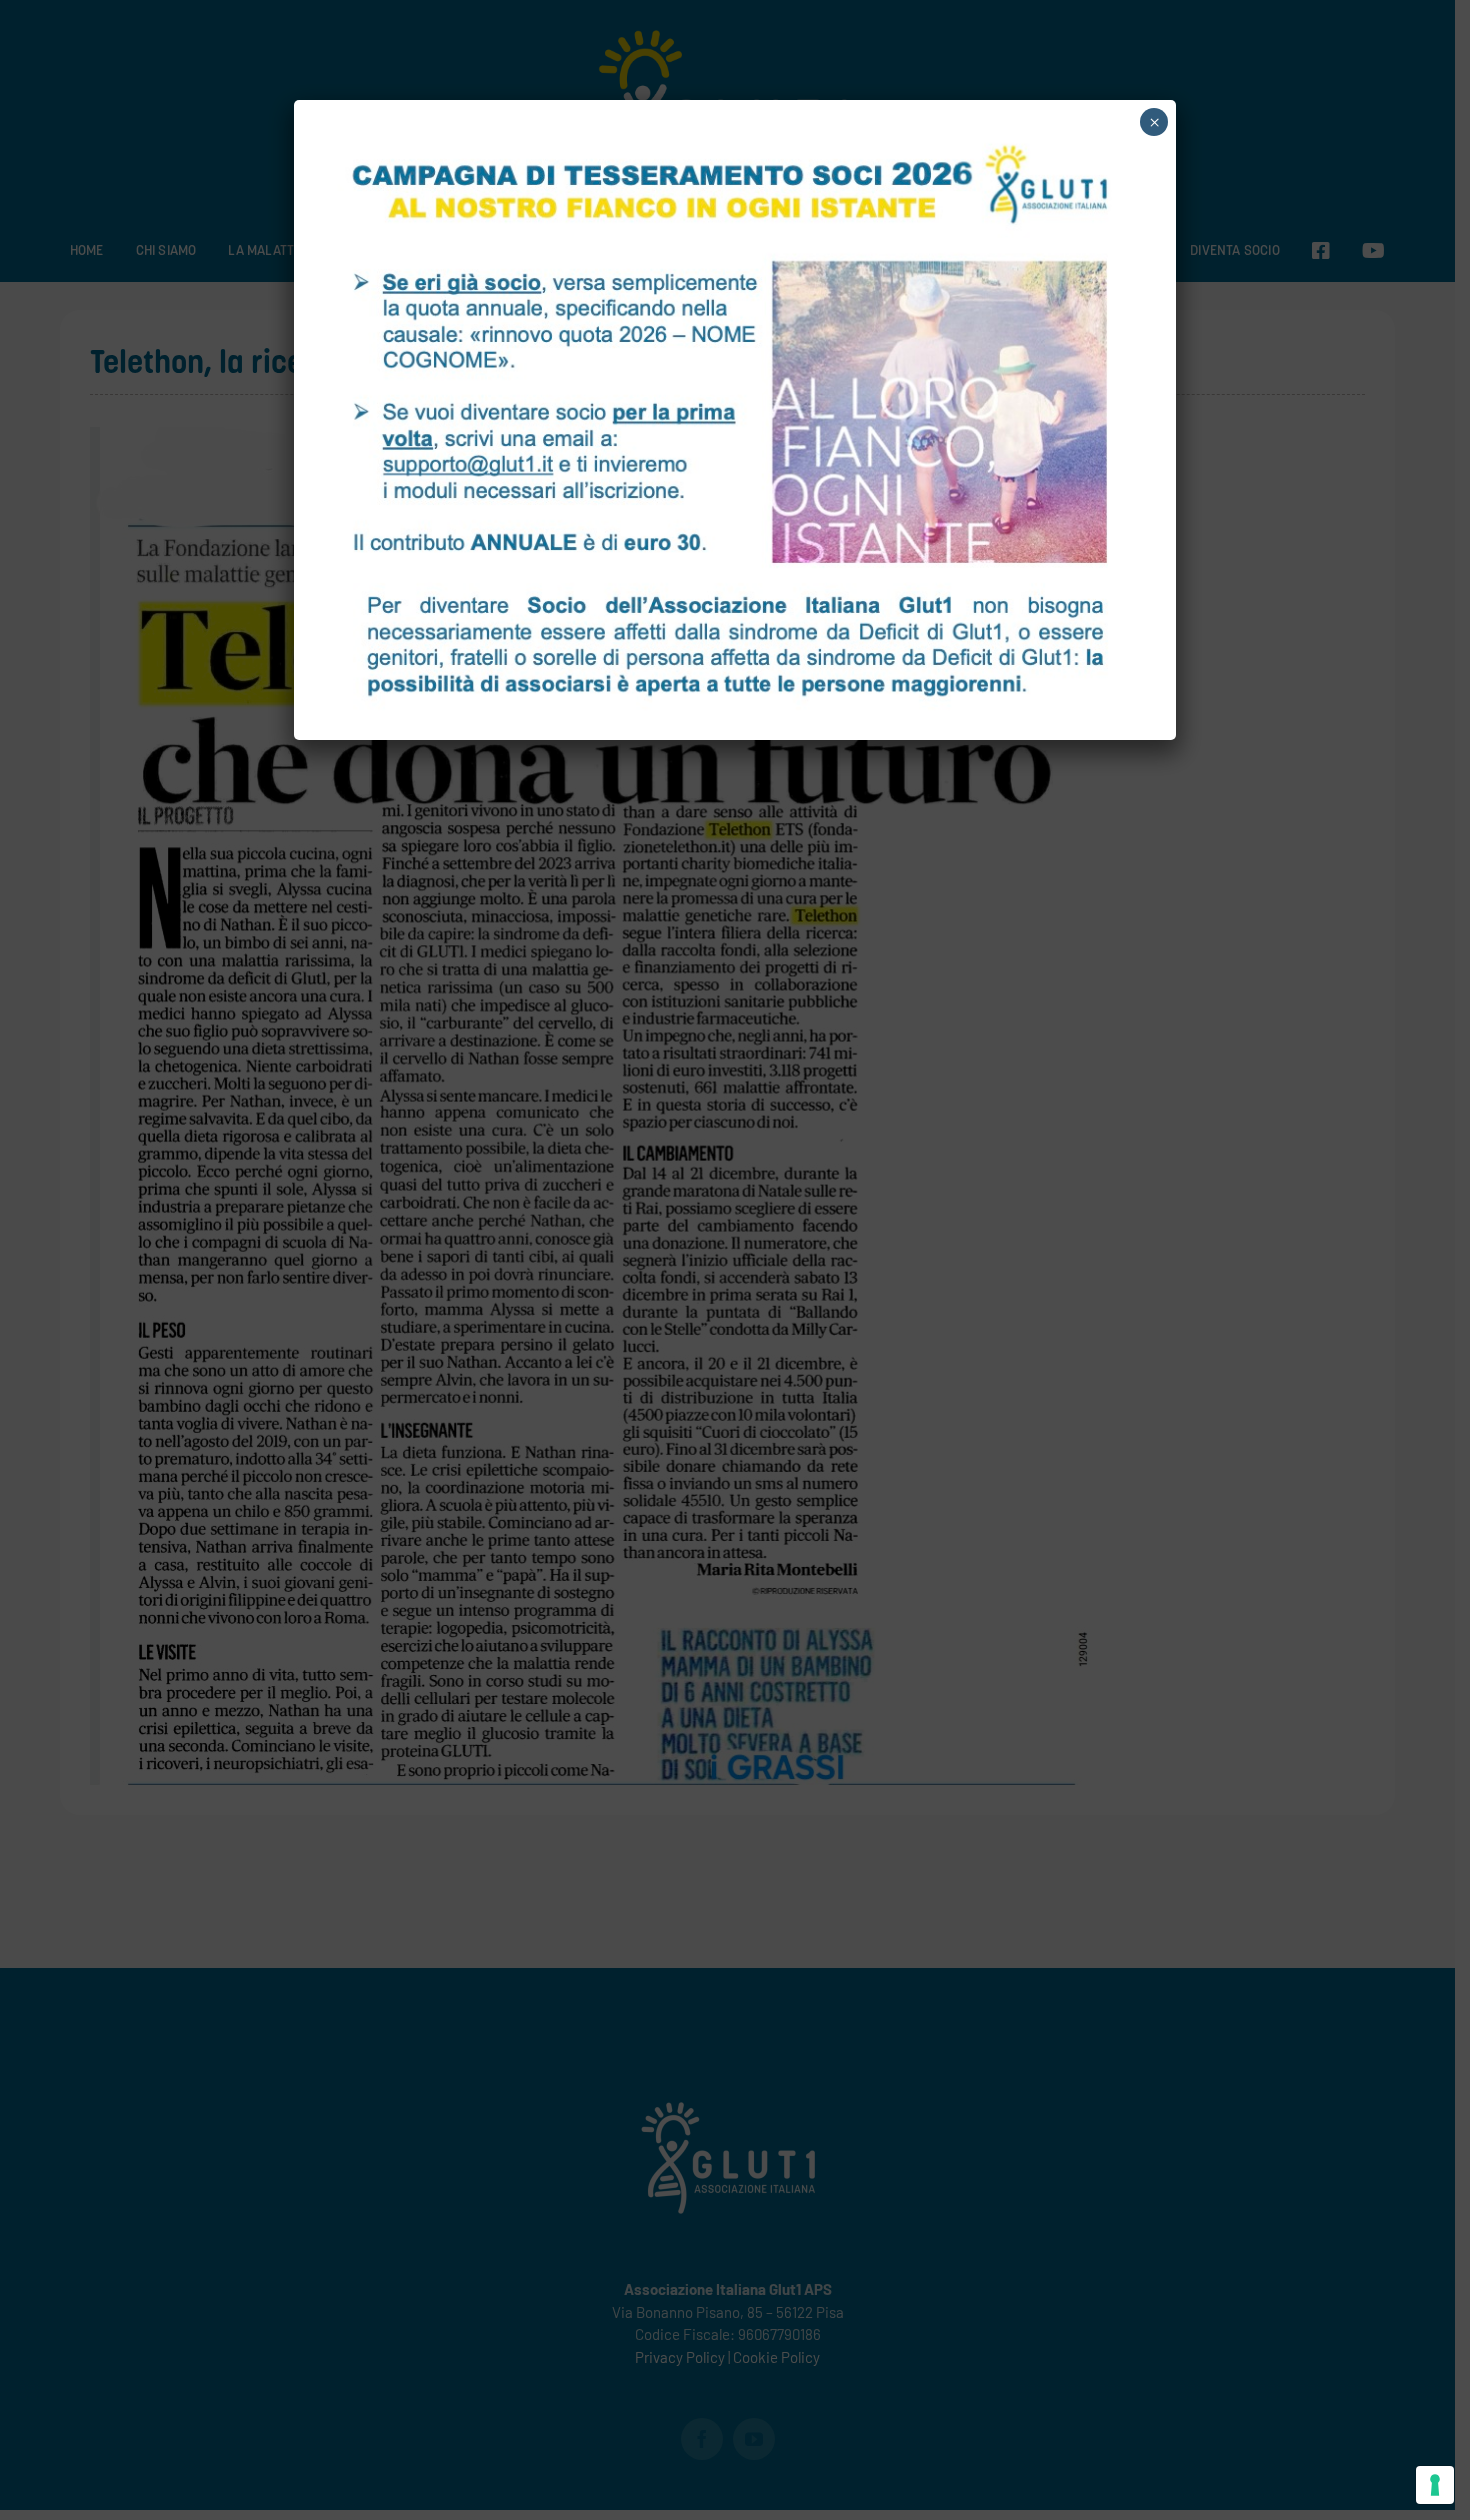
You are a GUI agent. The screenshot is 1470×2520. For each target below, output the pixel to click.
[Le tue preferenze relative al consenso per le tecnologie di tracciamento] (1435, 2485)
